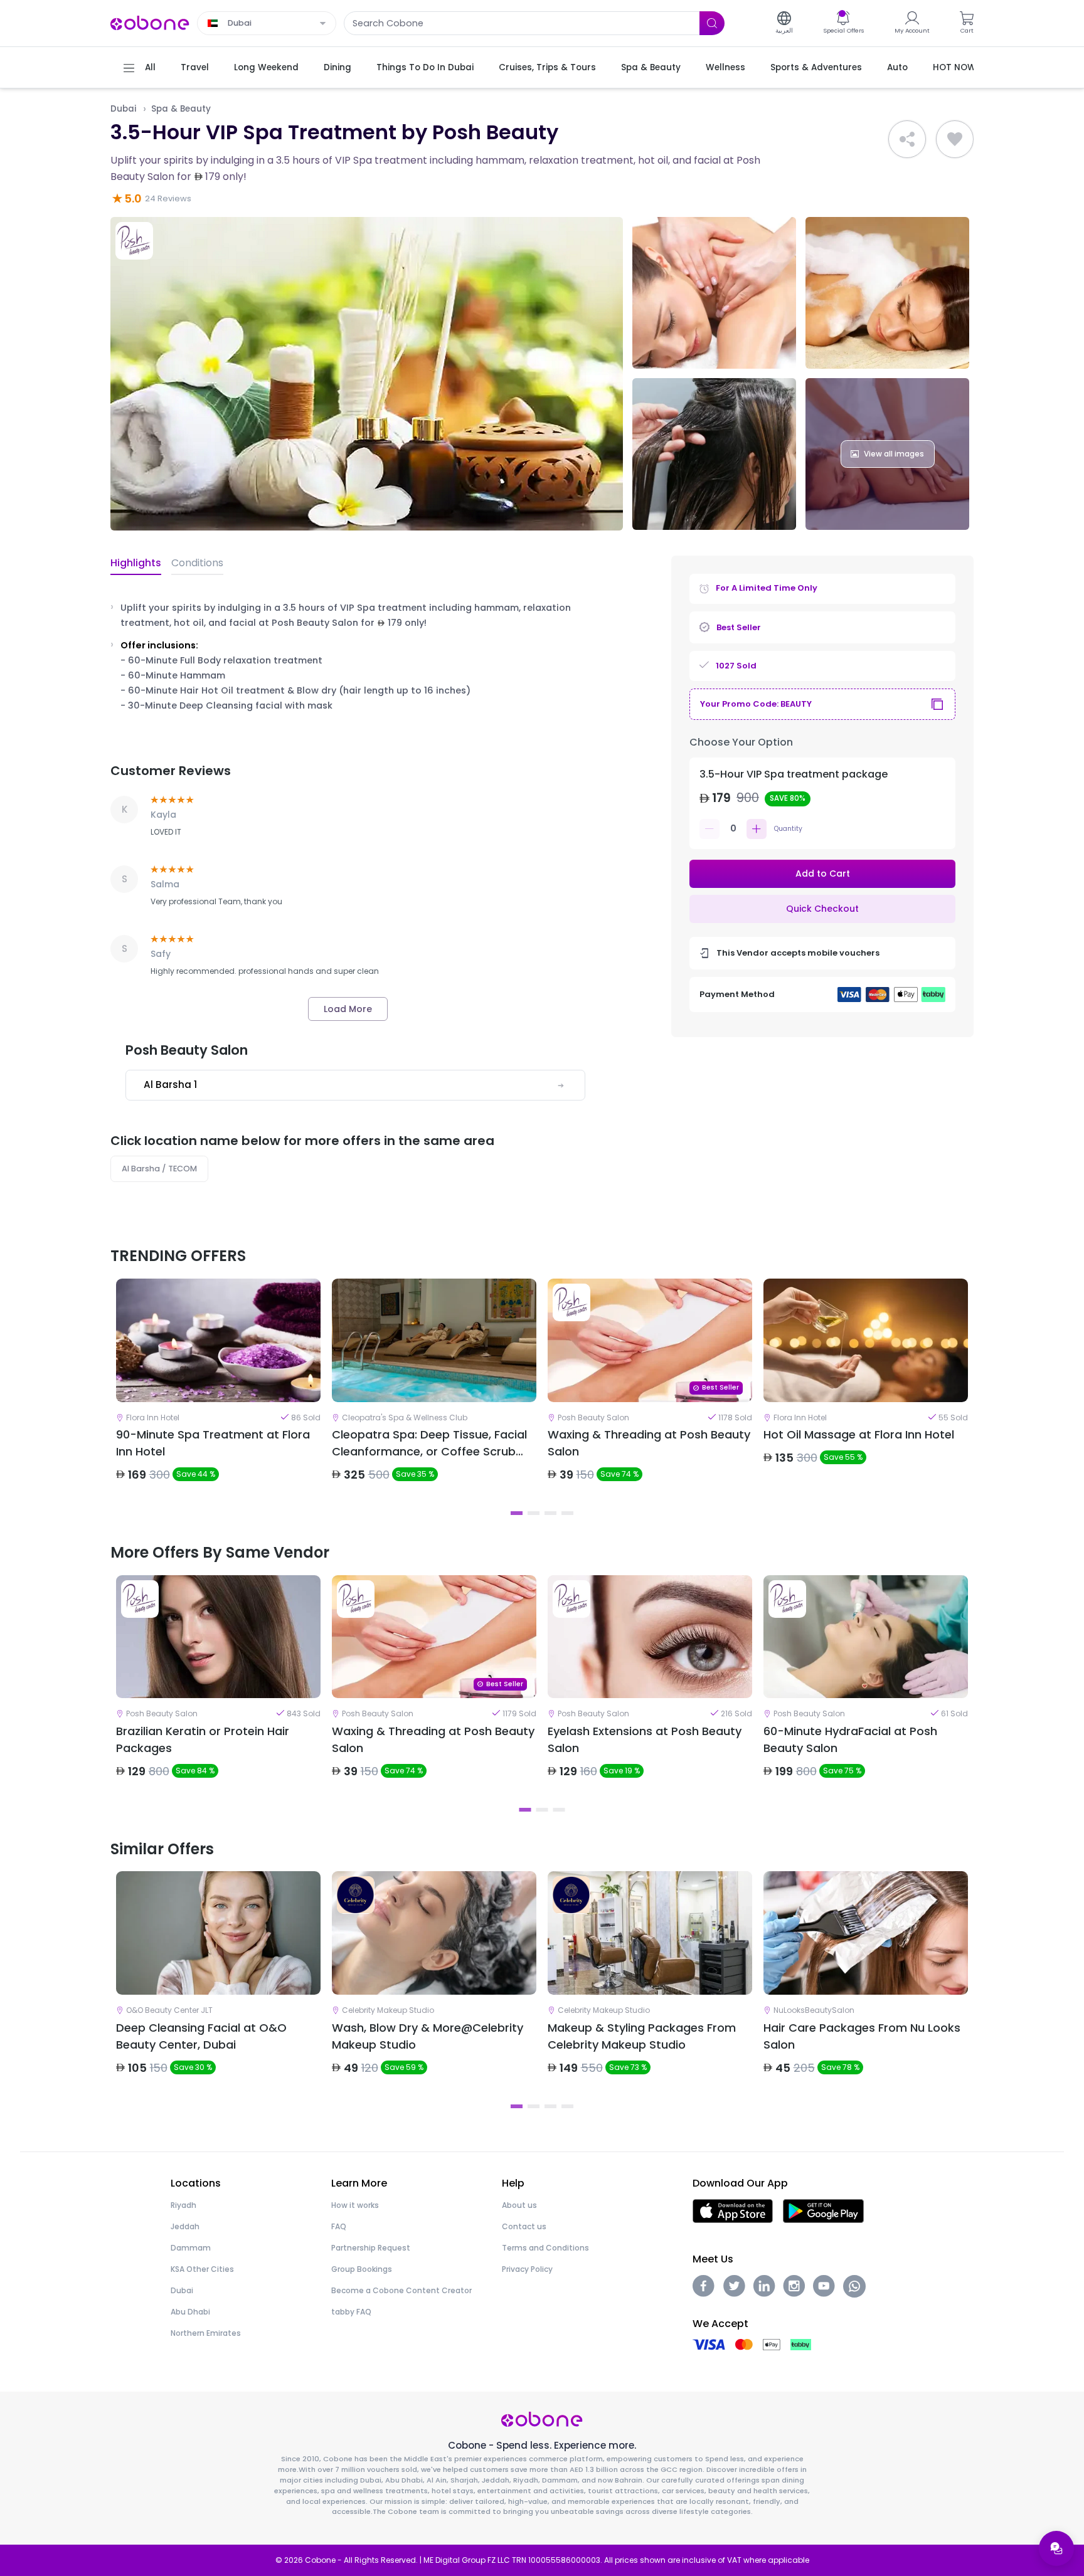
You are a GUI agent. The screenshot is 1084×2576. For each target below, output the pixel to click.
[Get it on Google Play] (823, 2210)
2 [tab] (534, 1513)
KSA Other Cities (202, 2269)
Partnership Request (371, 2248)
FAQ (339, 2226)
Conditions (197, 563)
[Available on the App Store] (733, 2210)
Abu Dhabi (190, 2312)
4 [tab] (567, 1513)
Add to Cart (823, 874)
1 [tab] (517, 1513)
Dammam (191, 2248)
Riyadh (183, 2205)
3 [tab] (550, 1513)
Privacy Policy (527, 2269)
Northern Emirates (206, 2333)
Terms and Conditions (545, 2248)
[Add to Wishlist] (955, 139)
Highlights (136, 563)
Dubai (123, 109)
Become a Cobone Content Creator (401, 2290)
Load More (348, 1009)
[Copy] (937, 704)
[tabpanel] (218, 1391)
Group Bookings (362, 2269)
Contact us (524, 2226)
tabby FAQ (351, 2312)
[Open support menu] (1056, 2548)
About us (519, 2205)
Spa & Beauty (181, 109)
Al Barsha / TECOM (159, 1169)
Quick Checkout (822, 909)
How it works (355, 2205)
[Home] (150, 22)
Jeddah (185, 2226)
